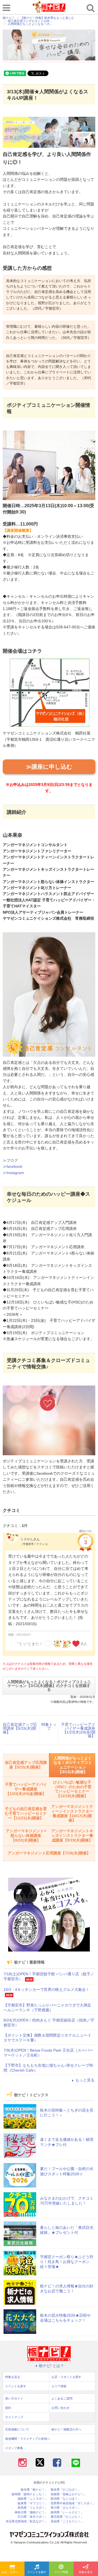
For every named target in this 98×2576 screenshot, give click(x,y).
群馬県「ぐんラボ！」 (33, 2508)
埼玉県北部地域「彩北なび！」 (27, 2521)
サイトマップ (14, 2417)
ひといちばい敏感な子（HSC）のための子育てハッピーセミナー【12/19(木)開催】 (72, 1789)
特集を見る (86, 2572)
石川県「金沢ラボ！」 (33, 2517)
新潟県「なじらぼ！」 (66, 2499)
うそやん (27, 1539)
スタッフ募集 (14, 2448)
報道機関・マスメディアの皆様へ (28, 2439)
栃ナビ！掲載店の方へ (66, 2429)
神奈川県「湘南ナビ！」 (31, 2512)
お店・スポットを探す (13, 2572)
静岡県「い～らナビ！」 (67, 2512)
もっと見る (85, 2080)
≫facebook (13, 1166)
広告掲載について (17, 2429)
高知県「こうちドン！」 (67, 2521)
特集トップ (49, 1726)
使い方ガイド (14, 2398)
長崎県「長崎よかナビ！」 (69, 2494)
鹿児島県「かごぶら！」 (67, 2517)
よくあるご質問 (62, 2398)
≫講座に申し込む (49, 767)
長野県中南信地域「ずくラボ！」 (73, 2503)
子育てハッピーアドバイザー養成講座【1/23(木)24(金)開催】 (78, 1730)
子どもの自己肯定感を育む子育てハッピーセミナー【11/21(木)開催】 (26, 1813)
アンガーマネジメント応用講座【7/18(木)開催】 (49, 1853)
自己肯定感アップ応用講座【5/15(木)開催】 (20, 1728)
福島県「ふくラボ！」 (33, 2499)
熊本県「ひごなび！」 (66, 2490)
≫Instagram (13, 1173)
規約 (8, 2408)
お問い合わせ (60, 2408)
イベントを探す (37, 2572)
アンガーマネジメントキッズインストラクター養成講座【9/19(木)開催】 (72, 1836)
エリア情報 (61, 2572)
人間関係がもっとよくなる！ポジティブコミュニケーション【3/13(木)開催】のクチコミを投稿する (49, 1686)
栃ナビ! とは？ (51, 2366)
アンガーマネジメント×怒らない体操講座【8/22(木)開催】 (26, 1836)
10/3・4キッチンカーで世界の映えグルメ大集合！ (47, 1990)
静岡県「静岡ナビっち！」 (30, 2494)
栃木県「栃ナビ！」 (34, 2490)
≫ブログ (10, 1160)
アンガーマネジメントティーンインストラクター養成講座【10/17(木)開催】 (72, 1813)
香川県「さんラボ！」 (66, 2508)
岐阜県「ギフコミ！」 (33, 2503)
